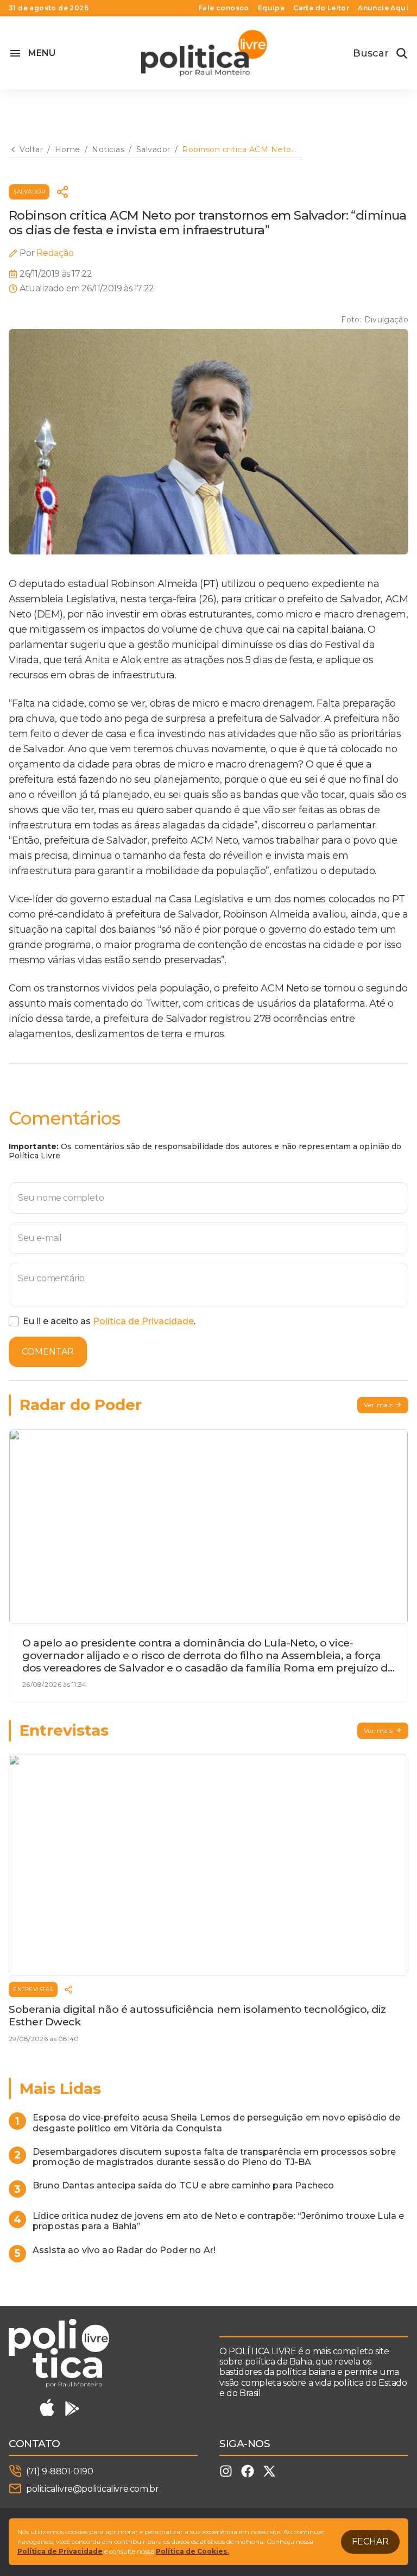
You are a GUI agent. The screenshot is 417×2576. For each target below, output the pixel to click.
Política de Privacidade (143, 1321)
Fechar (370, 2541)
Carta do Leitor (321, 8)
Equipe (271, 8)
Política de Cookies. (192, 2551)
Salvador (29, 192)
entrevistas (33, 1989)
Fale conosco (224, 8)
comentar (48, 1352)
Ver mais (378, 1405)
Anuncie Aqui (383, 8)
